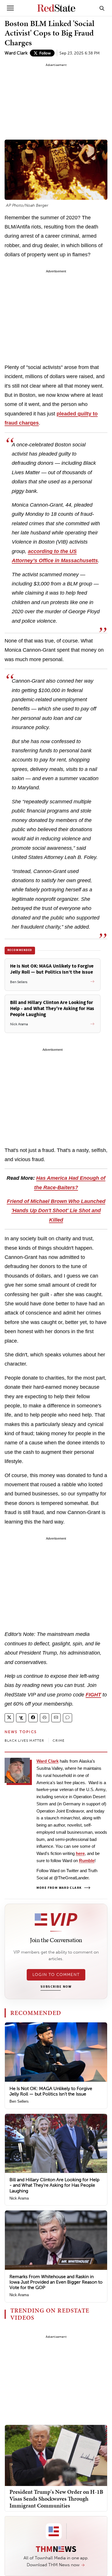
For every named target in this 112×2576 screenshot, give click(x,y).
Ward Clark (16, 53)
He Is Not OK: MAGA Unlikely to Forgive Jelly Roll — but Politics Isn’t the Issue (51, 2091)
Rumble (87, 1861)
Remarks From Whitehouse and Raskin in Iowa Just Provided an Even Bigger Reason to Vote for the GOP (56, 2282)
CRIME (59, 1741)
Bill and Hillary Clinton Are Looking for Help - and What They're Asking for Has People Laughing (54, 2185)
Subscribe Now (56, 1987)
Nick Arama (19, 2198)
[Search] (102, 8)
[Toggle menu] (10, 8)
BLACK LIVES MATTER (25, 1741)
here (80, 1853)
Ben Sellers (19, 2101)
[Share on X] (9, 1718)
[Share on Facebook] (33, 1718)
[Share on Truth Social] (21, 1718)
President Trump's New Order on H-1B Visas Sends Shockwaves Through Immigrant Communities (56, 2499)
